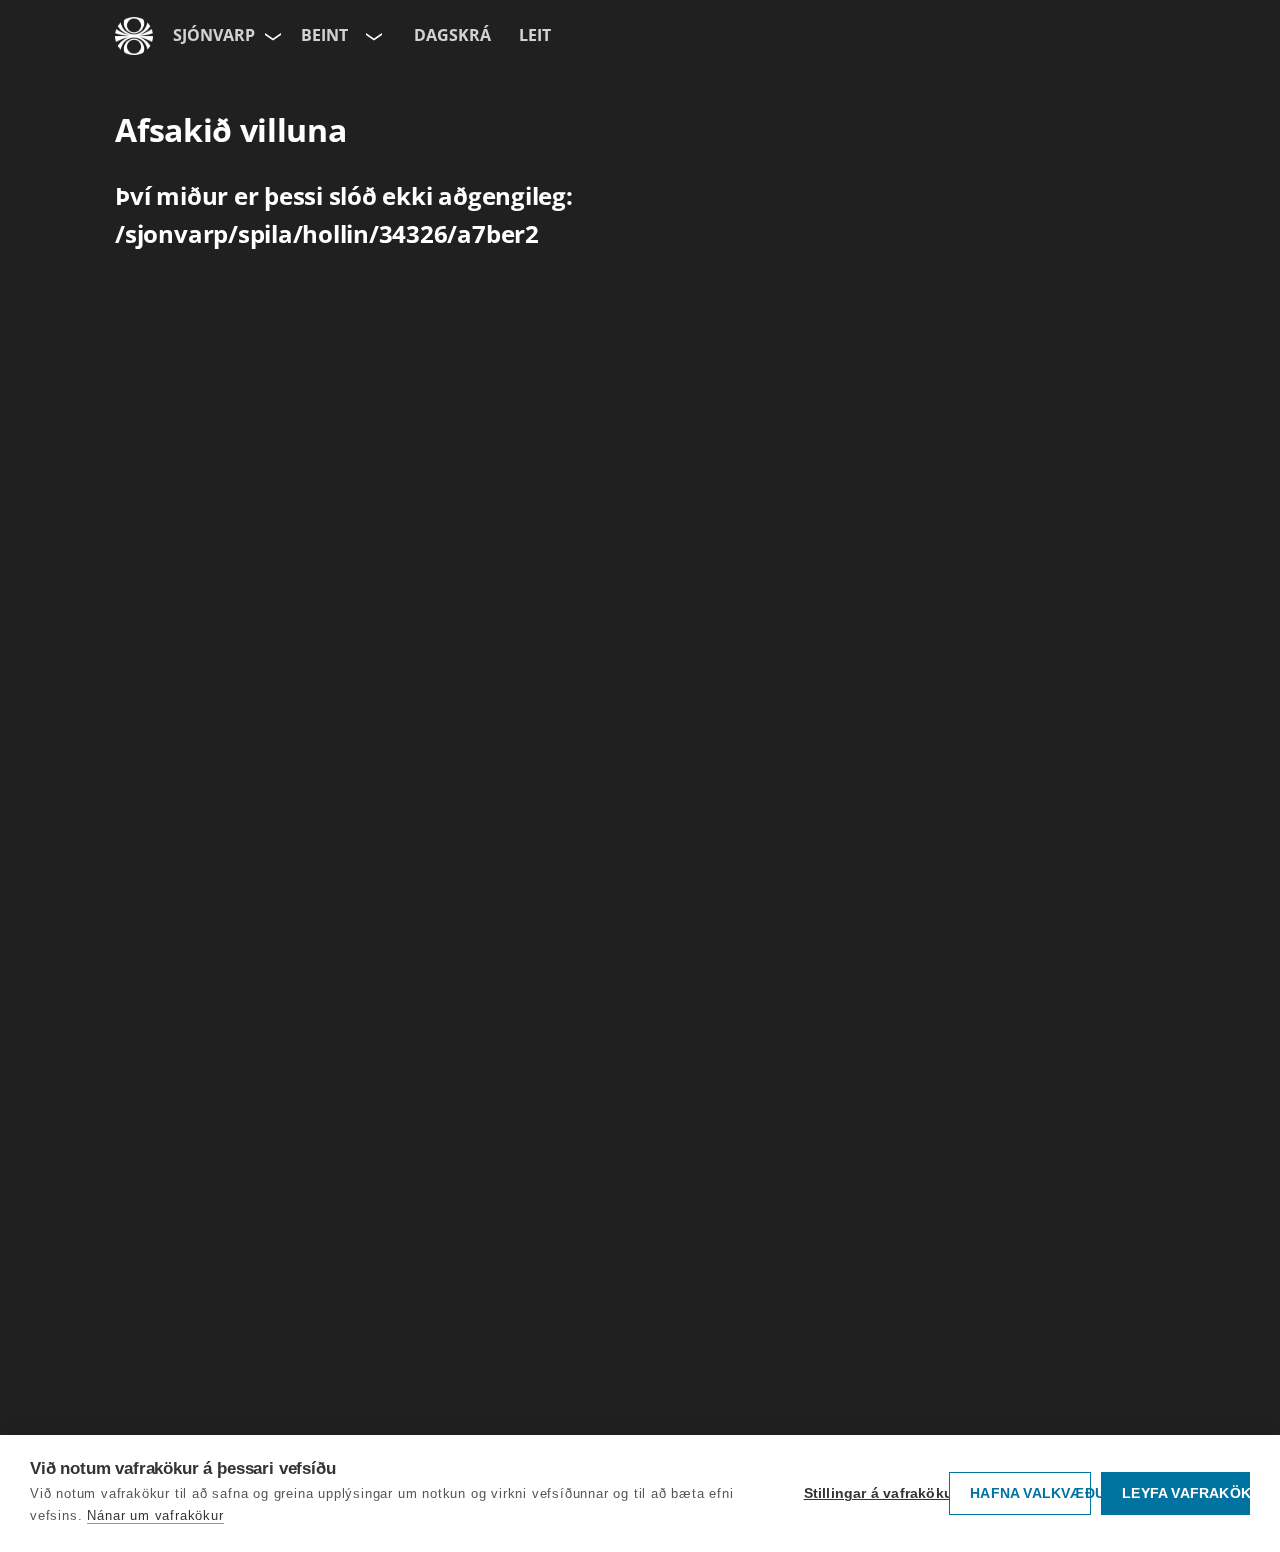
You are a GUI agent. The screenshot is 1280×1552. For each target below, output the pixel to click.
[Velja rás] (372, 36)
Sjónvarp (214, 35)
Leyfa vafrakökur (1186, 1493)
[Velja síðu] (271, 36)
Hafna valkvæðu (1030, 1493)
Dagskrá (452, 35)
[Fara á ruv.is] (134, 36)
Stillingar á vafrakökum (872, 1493)
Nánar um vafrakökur (155, 1515)
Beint (324, 35)
